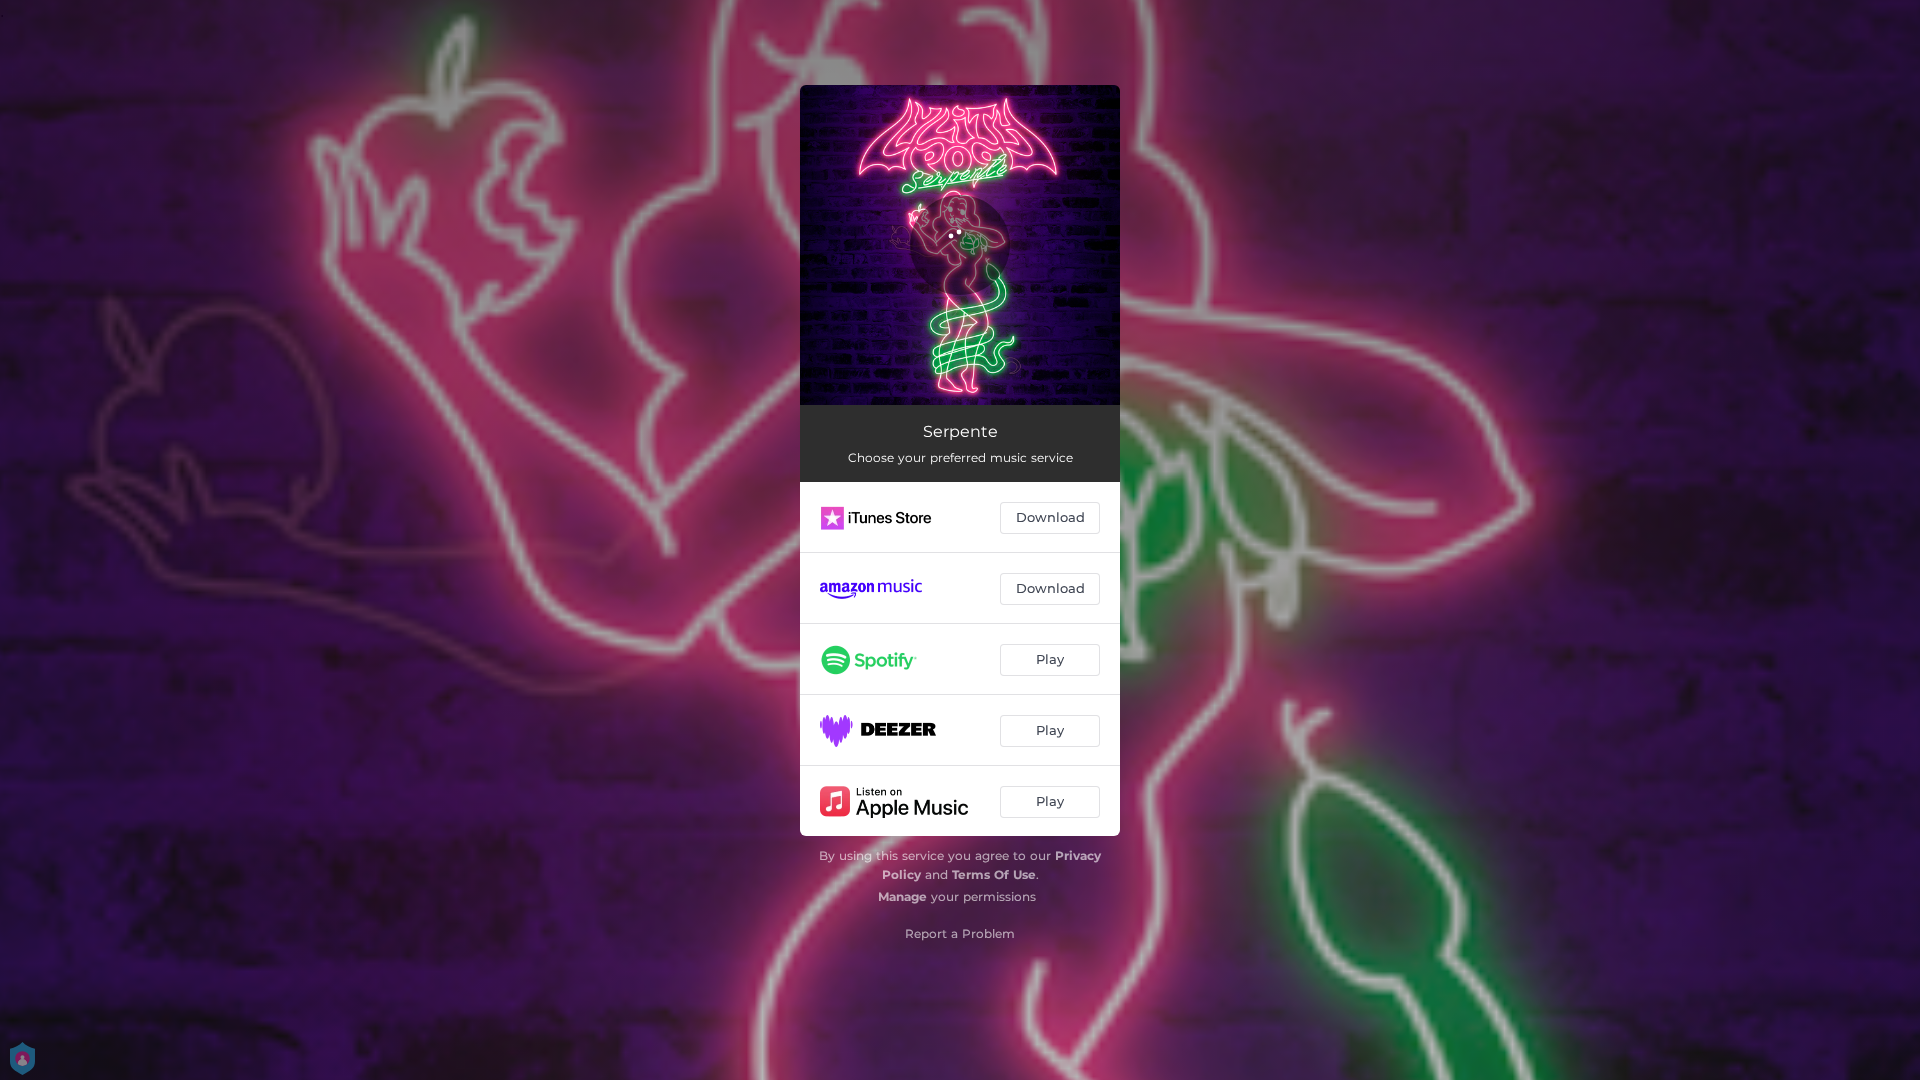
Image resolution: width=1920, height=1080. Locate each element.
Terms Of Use (994, 874)
